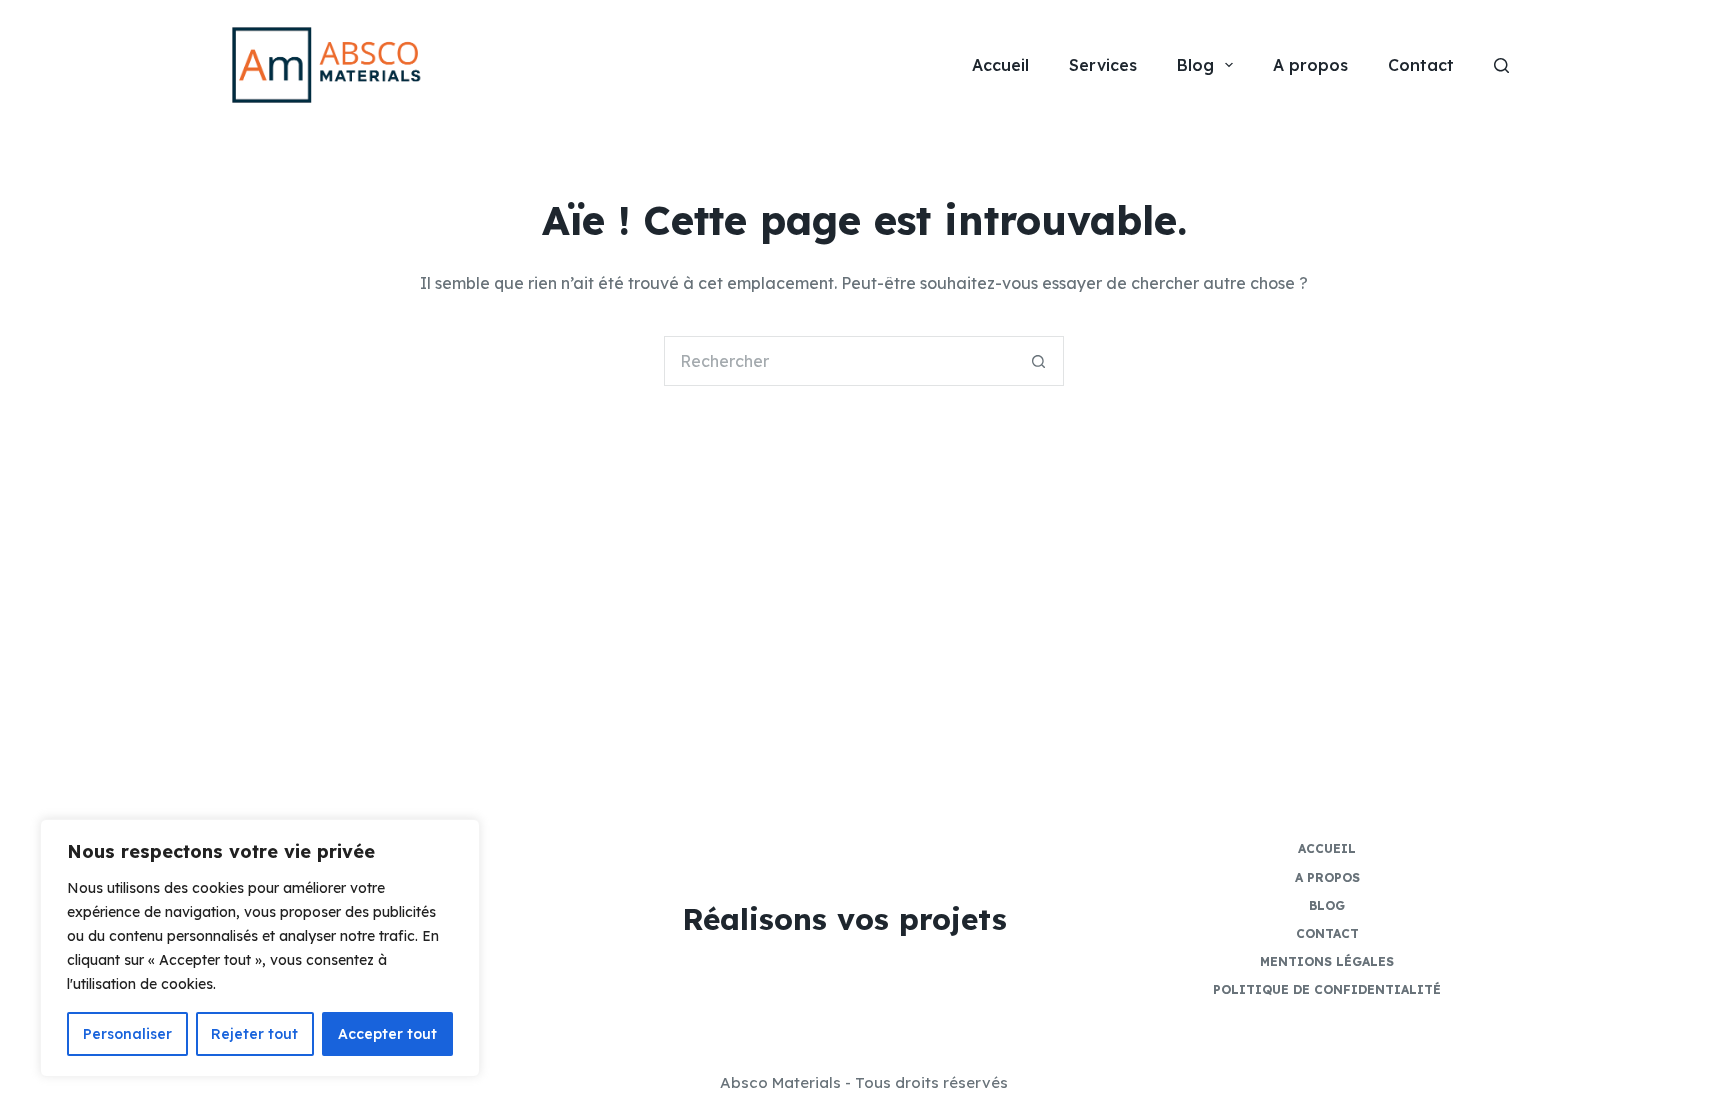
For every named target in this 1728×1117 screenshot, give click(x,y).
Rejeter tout (254, 1034)
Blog (1195, 65)
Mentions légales (1327, 961)
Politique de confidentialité (1327, 989)
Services (1103, 65)
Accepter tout (387, 1034)
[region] (260, 948)
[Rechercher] (1501, 65)
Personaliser (127, 1034)
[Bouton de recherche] (1039, 361)
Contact (1421, 65)
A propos (1310, 65)
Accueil (1000, 65)
